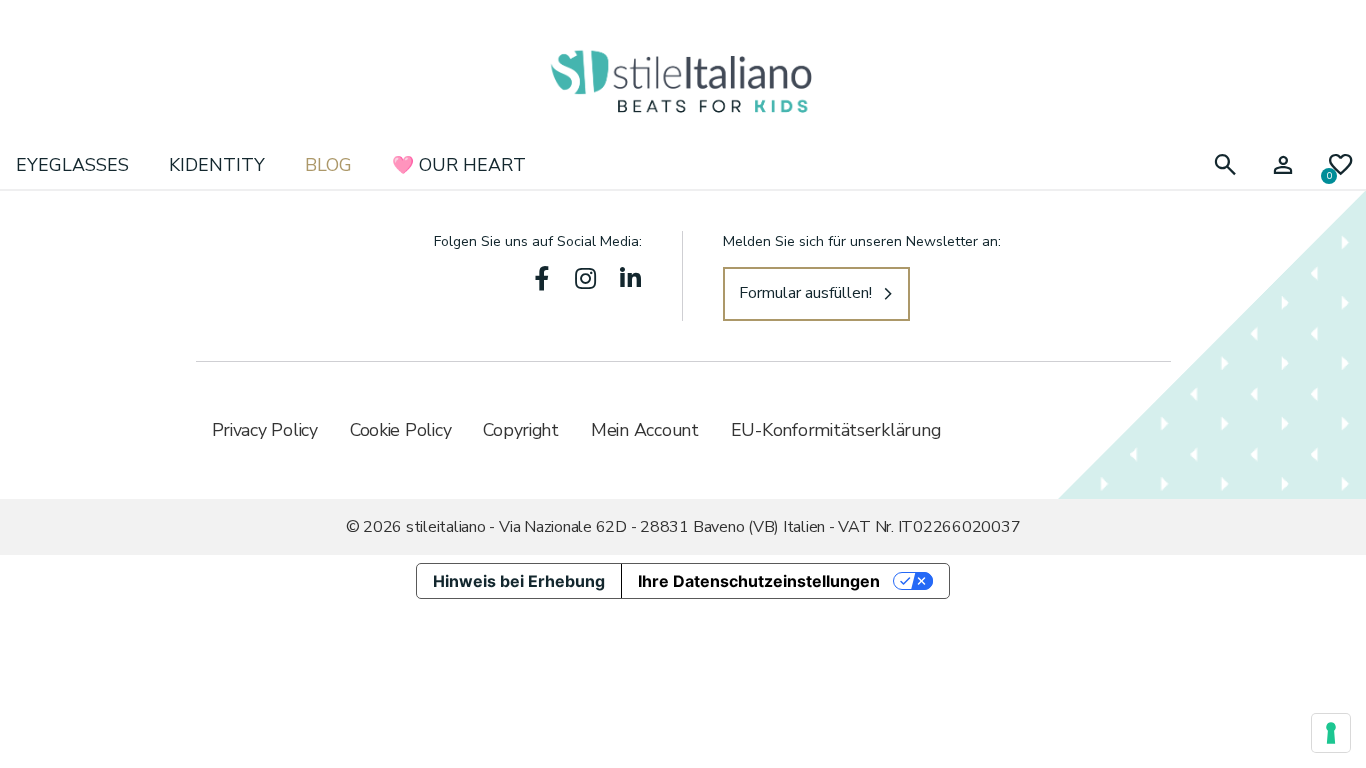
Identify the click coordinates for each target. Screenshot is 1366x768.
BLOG (328, 165)
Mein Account (645, 430)
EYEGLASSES (72, 165)
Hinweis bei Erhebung (519, 581)
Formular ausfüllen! (805, 293)
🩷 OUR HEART (459, 165)
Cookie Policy (401, 430)
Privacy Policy (265, 430)
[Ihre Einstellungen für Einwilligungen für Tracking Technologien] (1331, 733)
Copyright (521, 430)
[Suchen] (1225, 165)
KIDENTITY (217, 165)
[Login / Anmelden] (1283, 165)
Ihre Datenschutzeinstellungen (759, 581)
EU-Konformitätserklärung (836, 430)
